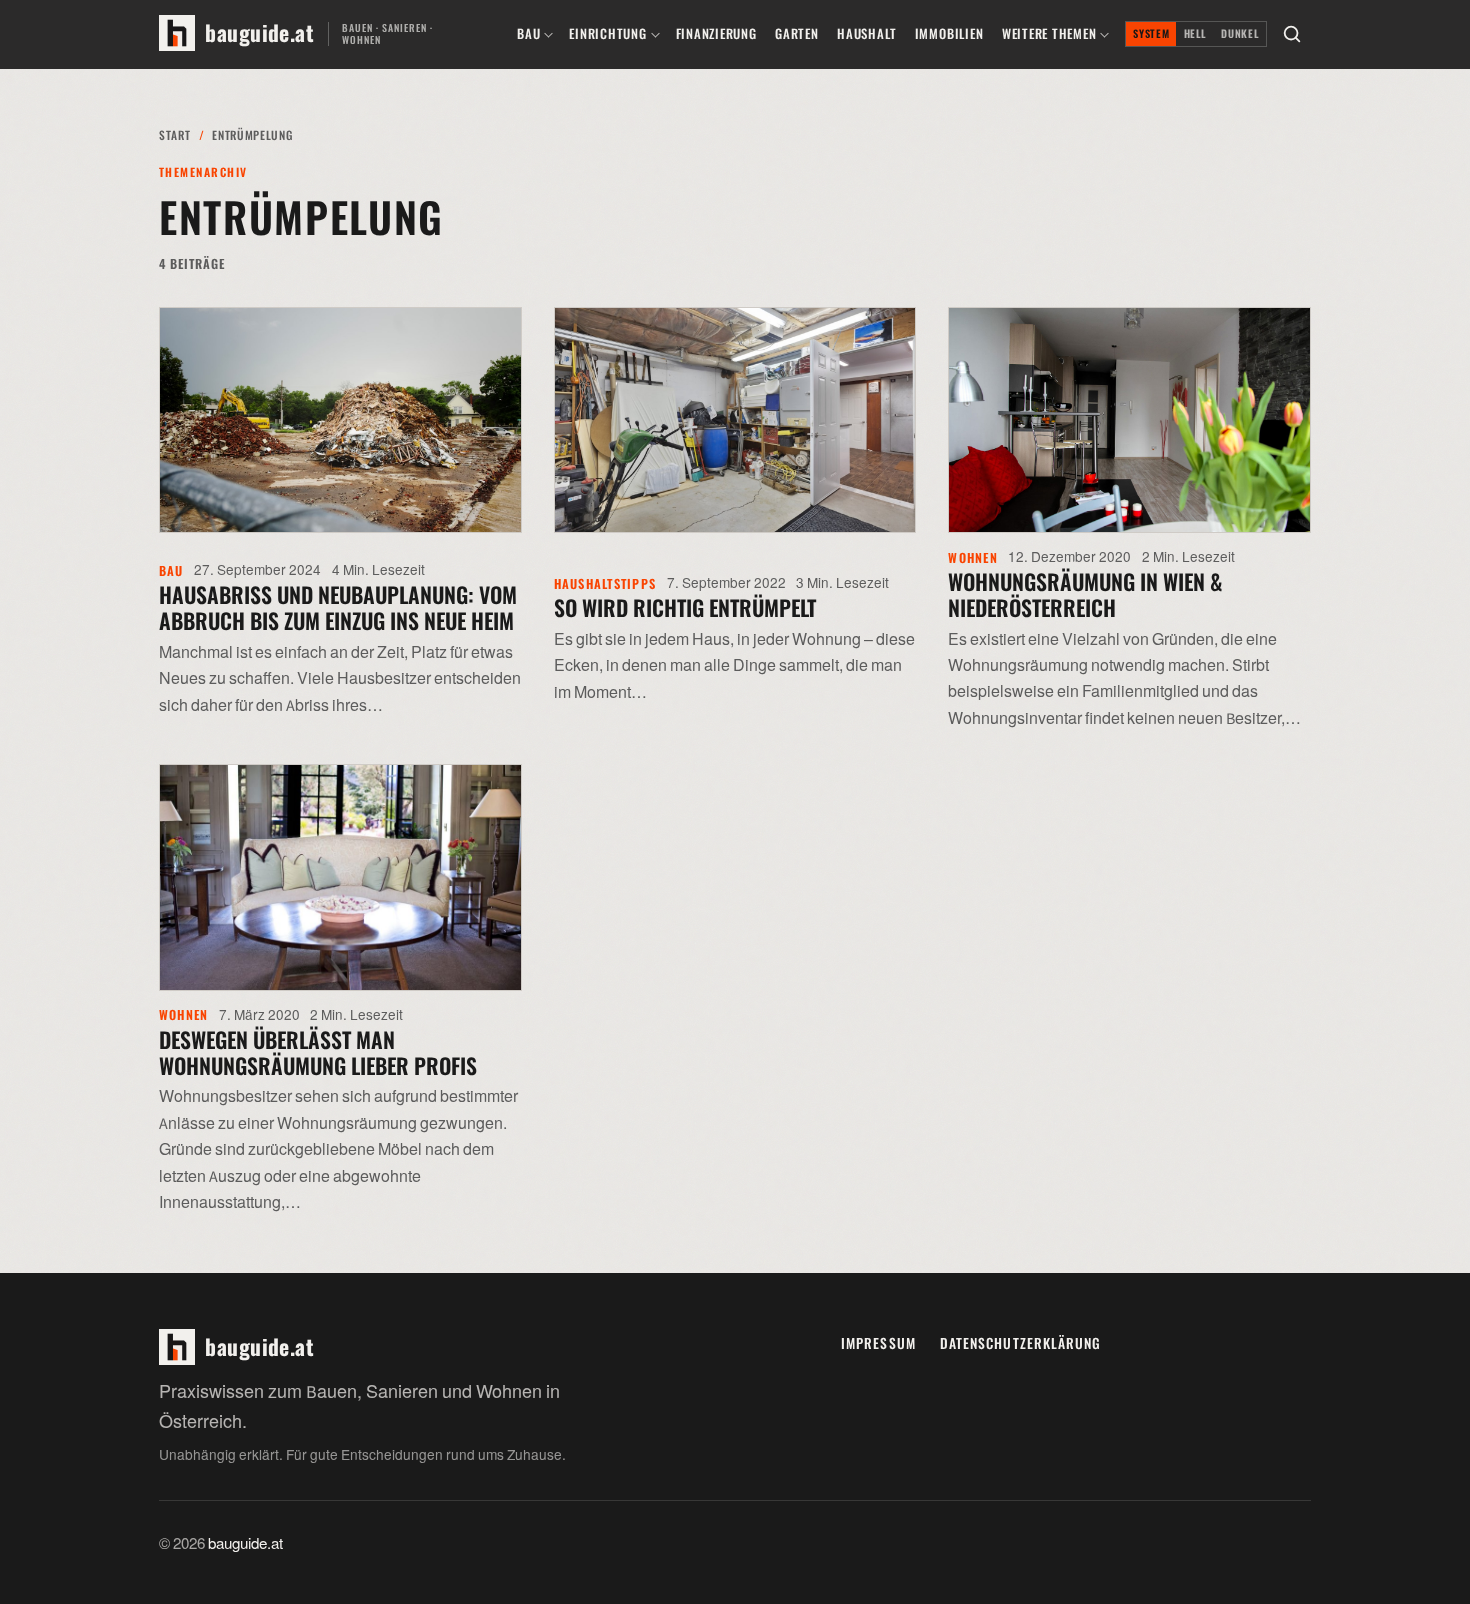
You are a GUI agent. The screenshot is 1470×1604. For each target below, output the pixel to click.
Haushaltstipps (605, 583)
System (1151, 33)
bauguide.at (245, 1544)
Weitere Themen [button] (1049, 33)
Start (174, 134)
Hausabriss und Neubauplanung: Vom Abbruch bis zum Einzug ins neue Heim (338, 607)
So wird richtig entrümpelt (685, 607)
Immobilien (949, 33)
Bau (528, 33)
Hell (1196, 33)
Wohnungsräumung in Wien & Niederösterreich (1085, 594)
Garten (797, 33)
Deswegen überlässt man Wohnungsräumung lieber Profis (318, 1052)
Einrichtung (607, 33)
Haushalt (866, 33)
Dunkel (1240, 33)
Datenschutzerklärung (1021, 1343)
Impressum (878, 1343)
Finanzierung (716, 33)
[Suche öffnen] (1292, 34)
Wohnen (973, 557)
